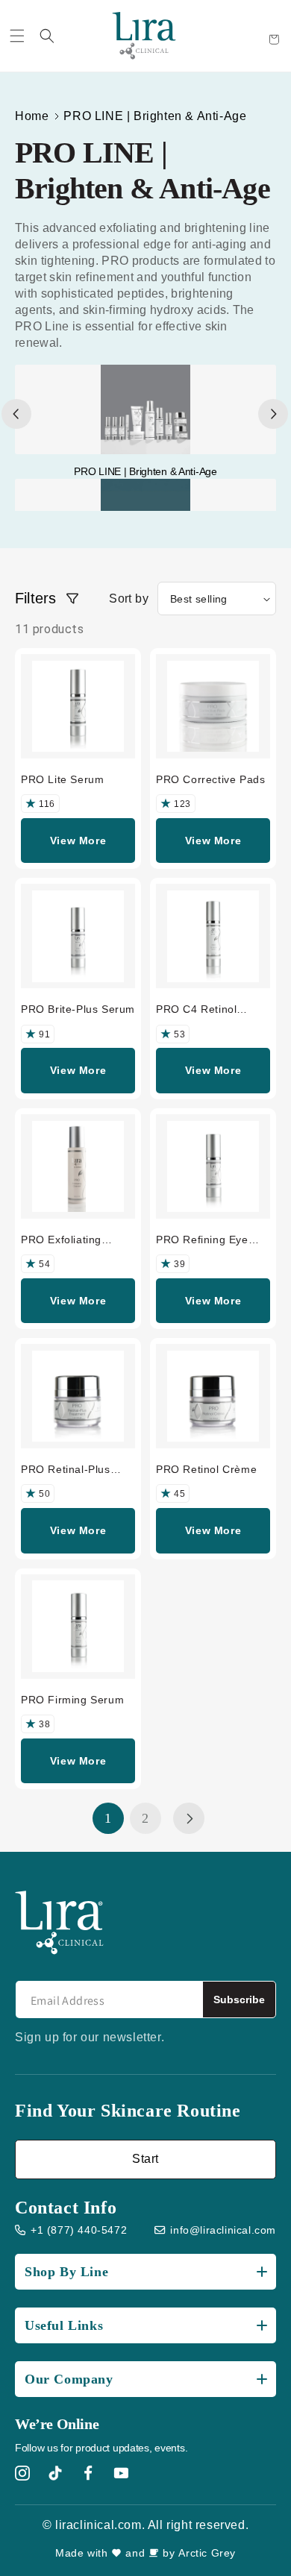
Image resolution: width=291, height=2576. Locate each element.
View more (78, 841)
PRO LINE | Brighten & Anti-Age (155, 116)
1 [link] (108, 1818)
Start (145, 2159)
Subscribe (239, 1999)
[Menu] (17, 36)
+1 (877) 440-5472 (79, 2230)
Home (32, 116)
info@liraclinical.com (223, 2230)
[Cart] (274, 40)
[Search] (47, 36)
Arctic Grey (207, 2553)
